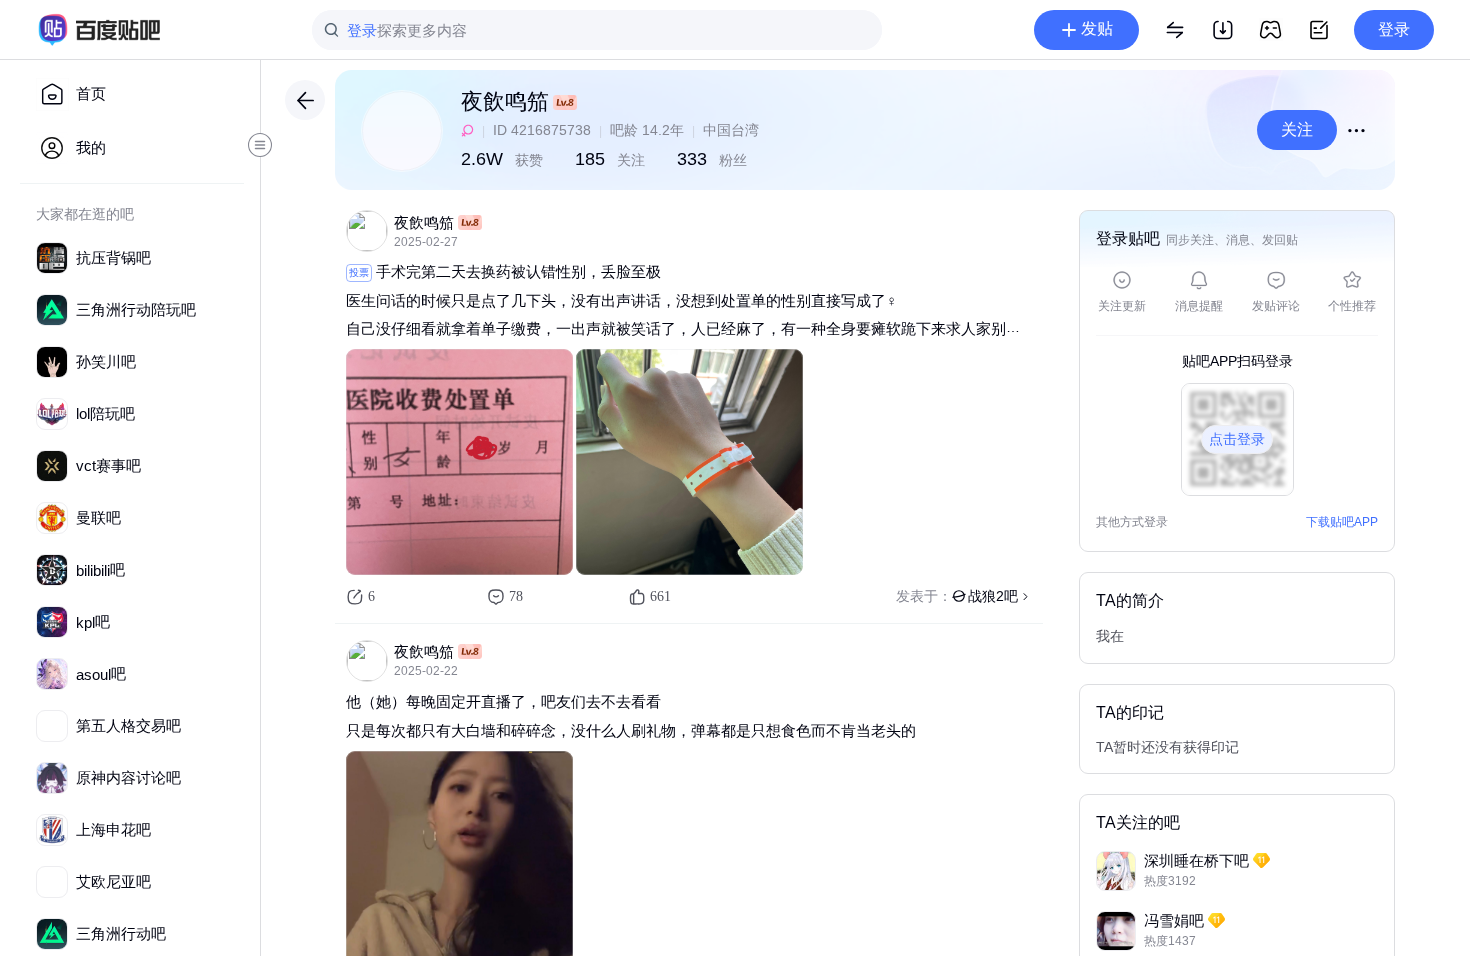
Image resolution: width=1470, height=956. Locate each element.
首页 (91, 93)
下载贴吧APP (1342, 522)
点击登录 (1237, 439)
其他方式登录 (1132, 522)
